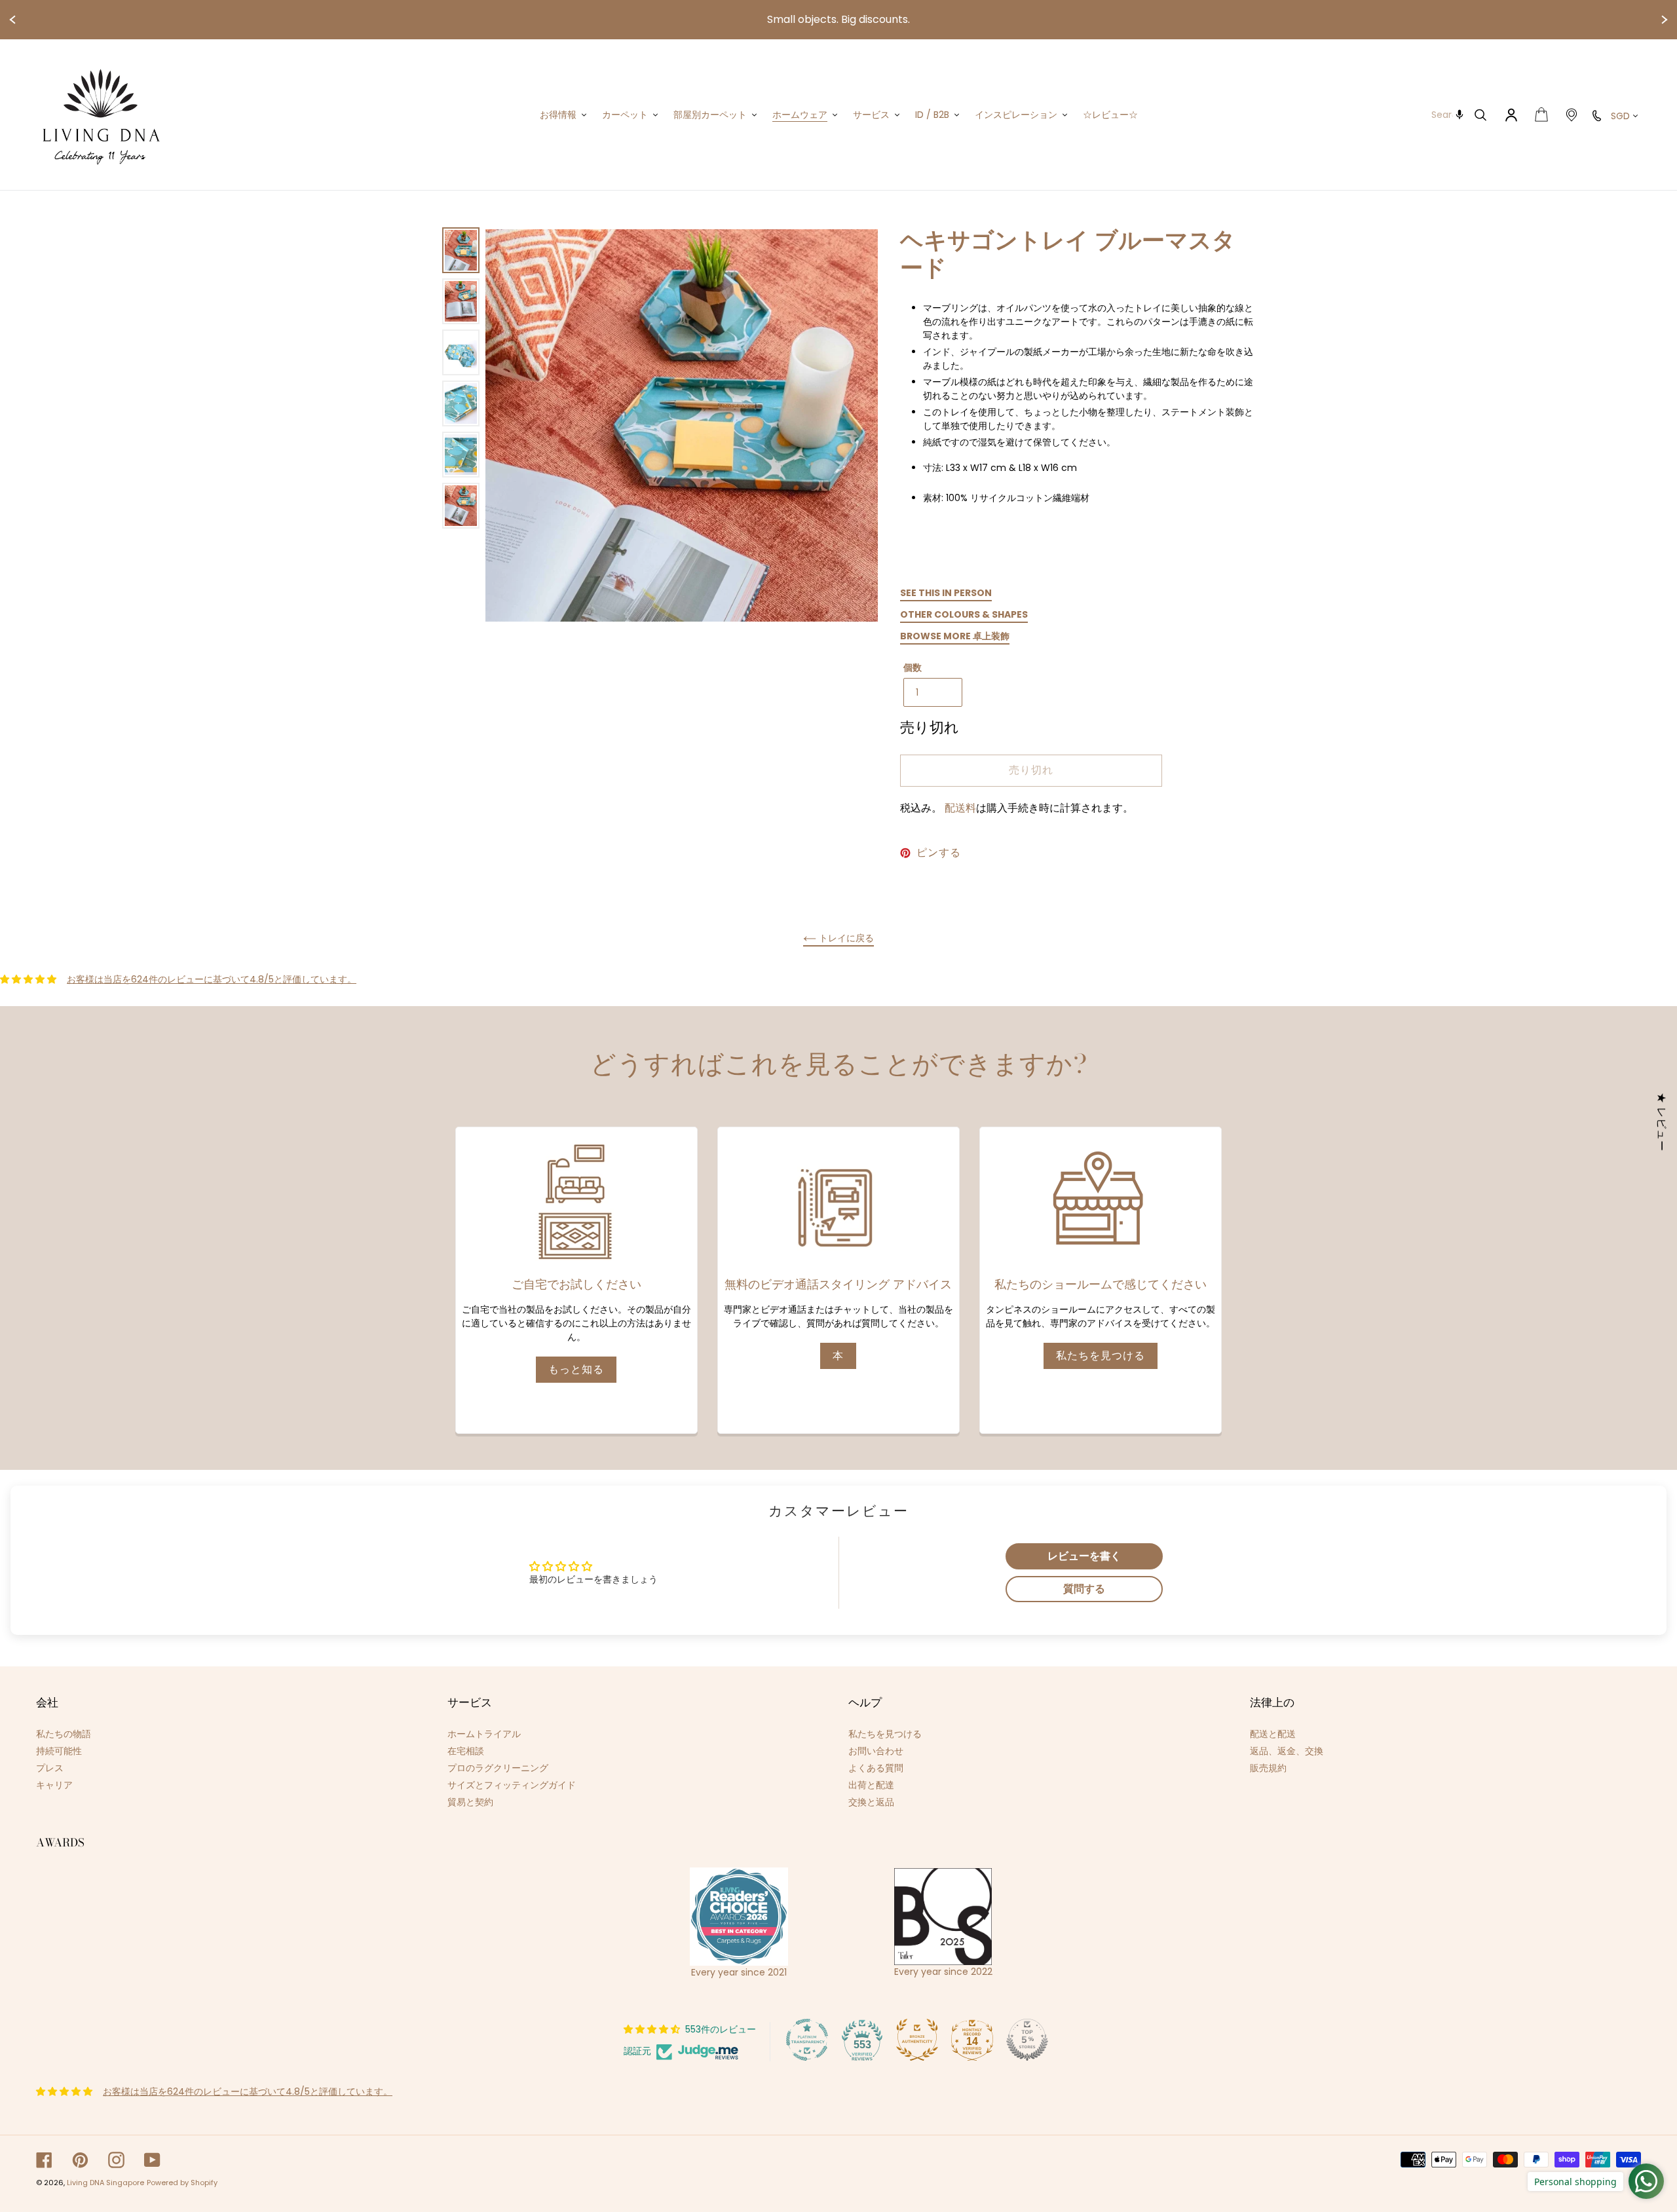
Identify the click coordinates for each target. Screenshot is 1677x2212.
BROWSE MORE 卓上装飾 (955, 636)
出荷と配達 (871, 1785)
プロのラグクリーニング (498, 1768)
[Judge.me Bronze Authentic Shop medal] (917, 2040)
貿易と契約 (470, 1802)
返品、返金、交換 (1287, 1751)
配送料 (960, 808)
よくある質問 (876, 1768)
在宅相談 (466, 1751)
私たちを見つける (1101, 1356)
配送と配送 (1273, 1734)
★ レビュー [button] (1662, 1122)
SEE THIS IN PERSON (946, 593)
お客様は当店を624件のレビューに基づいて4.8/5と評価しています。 (212, 979)
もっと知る (576, 1369)
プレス (50, 1768)
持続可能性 (59, 1751)
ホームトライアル (484, 1734)
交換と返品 (871, 1802)
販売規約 (1268, 1768)
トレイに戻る (845, 938)
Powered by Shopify (182, 2183)
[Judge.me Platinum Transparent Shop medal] (807, 2040)
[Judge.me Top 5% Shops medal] (1027, 2040)
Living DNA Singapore (105, 2183)
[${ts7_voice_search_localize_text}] (1460, 115)
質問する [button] (1084, 1589)
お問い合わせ (876, 1751)
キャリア (54, 1785)
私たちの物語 (64, 1734)
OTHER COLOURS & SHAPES (964, 614)
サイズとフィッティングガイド (512, 1785)
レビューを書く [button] (1084, 1556)
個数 (913, 667)
